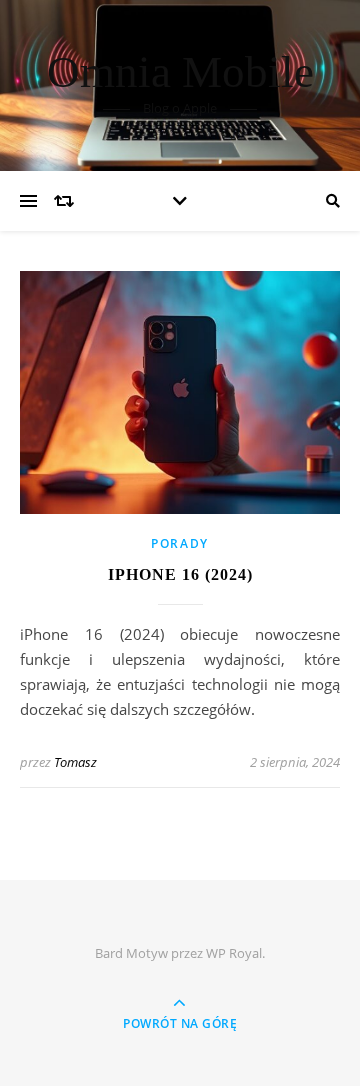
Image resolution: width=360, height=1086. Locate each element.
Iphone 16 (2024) (180, 574)
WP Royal (234, 953)
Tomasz (75, 762)
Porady (180, 543)
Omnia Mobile (180, 72)
